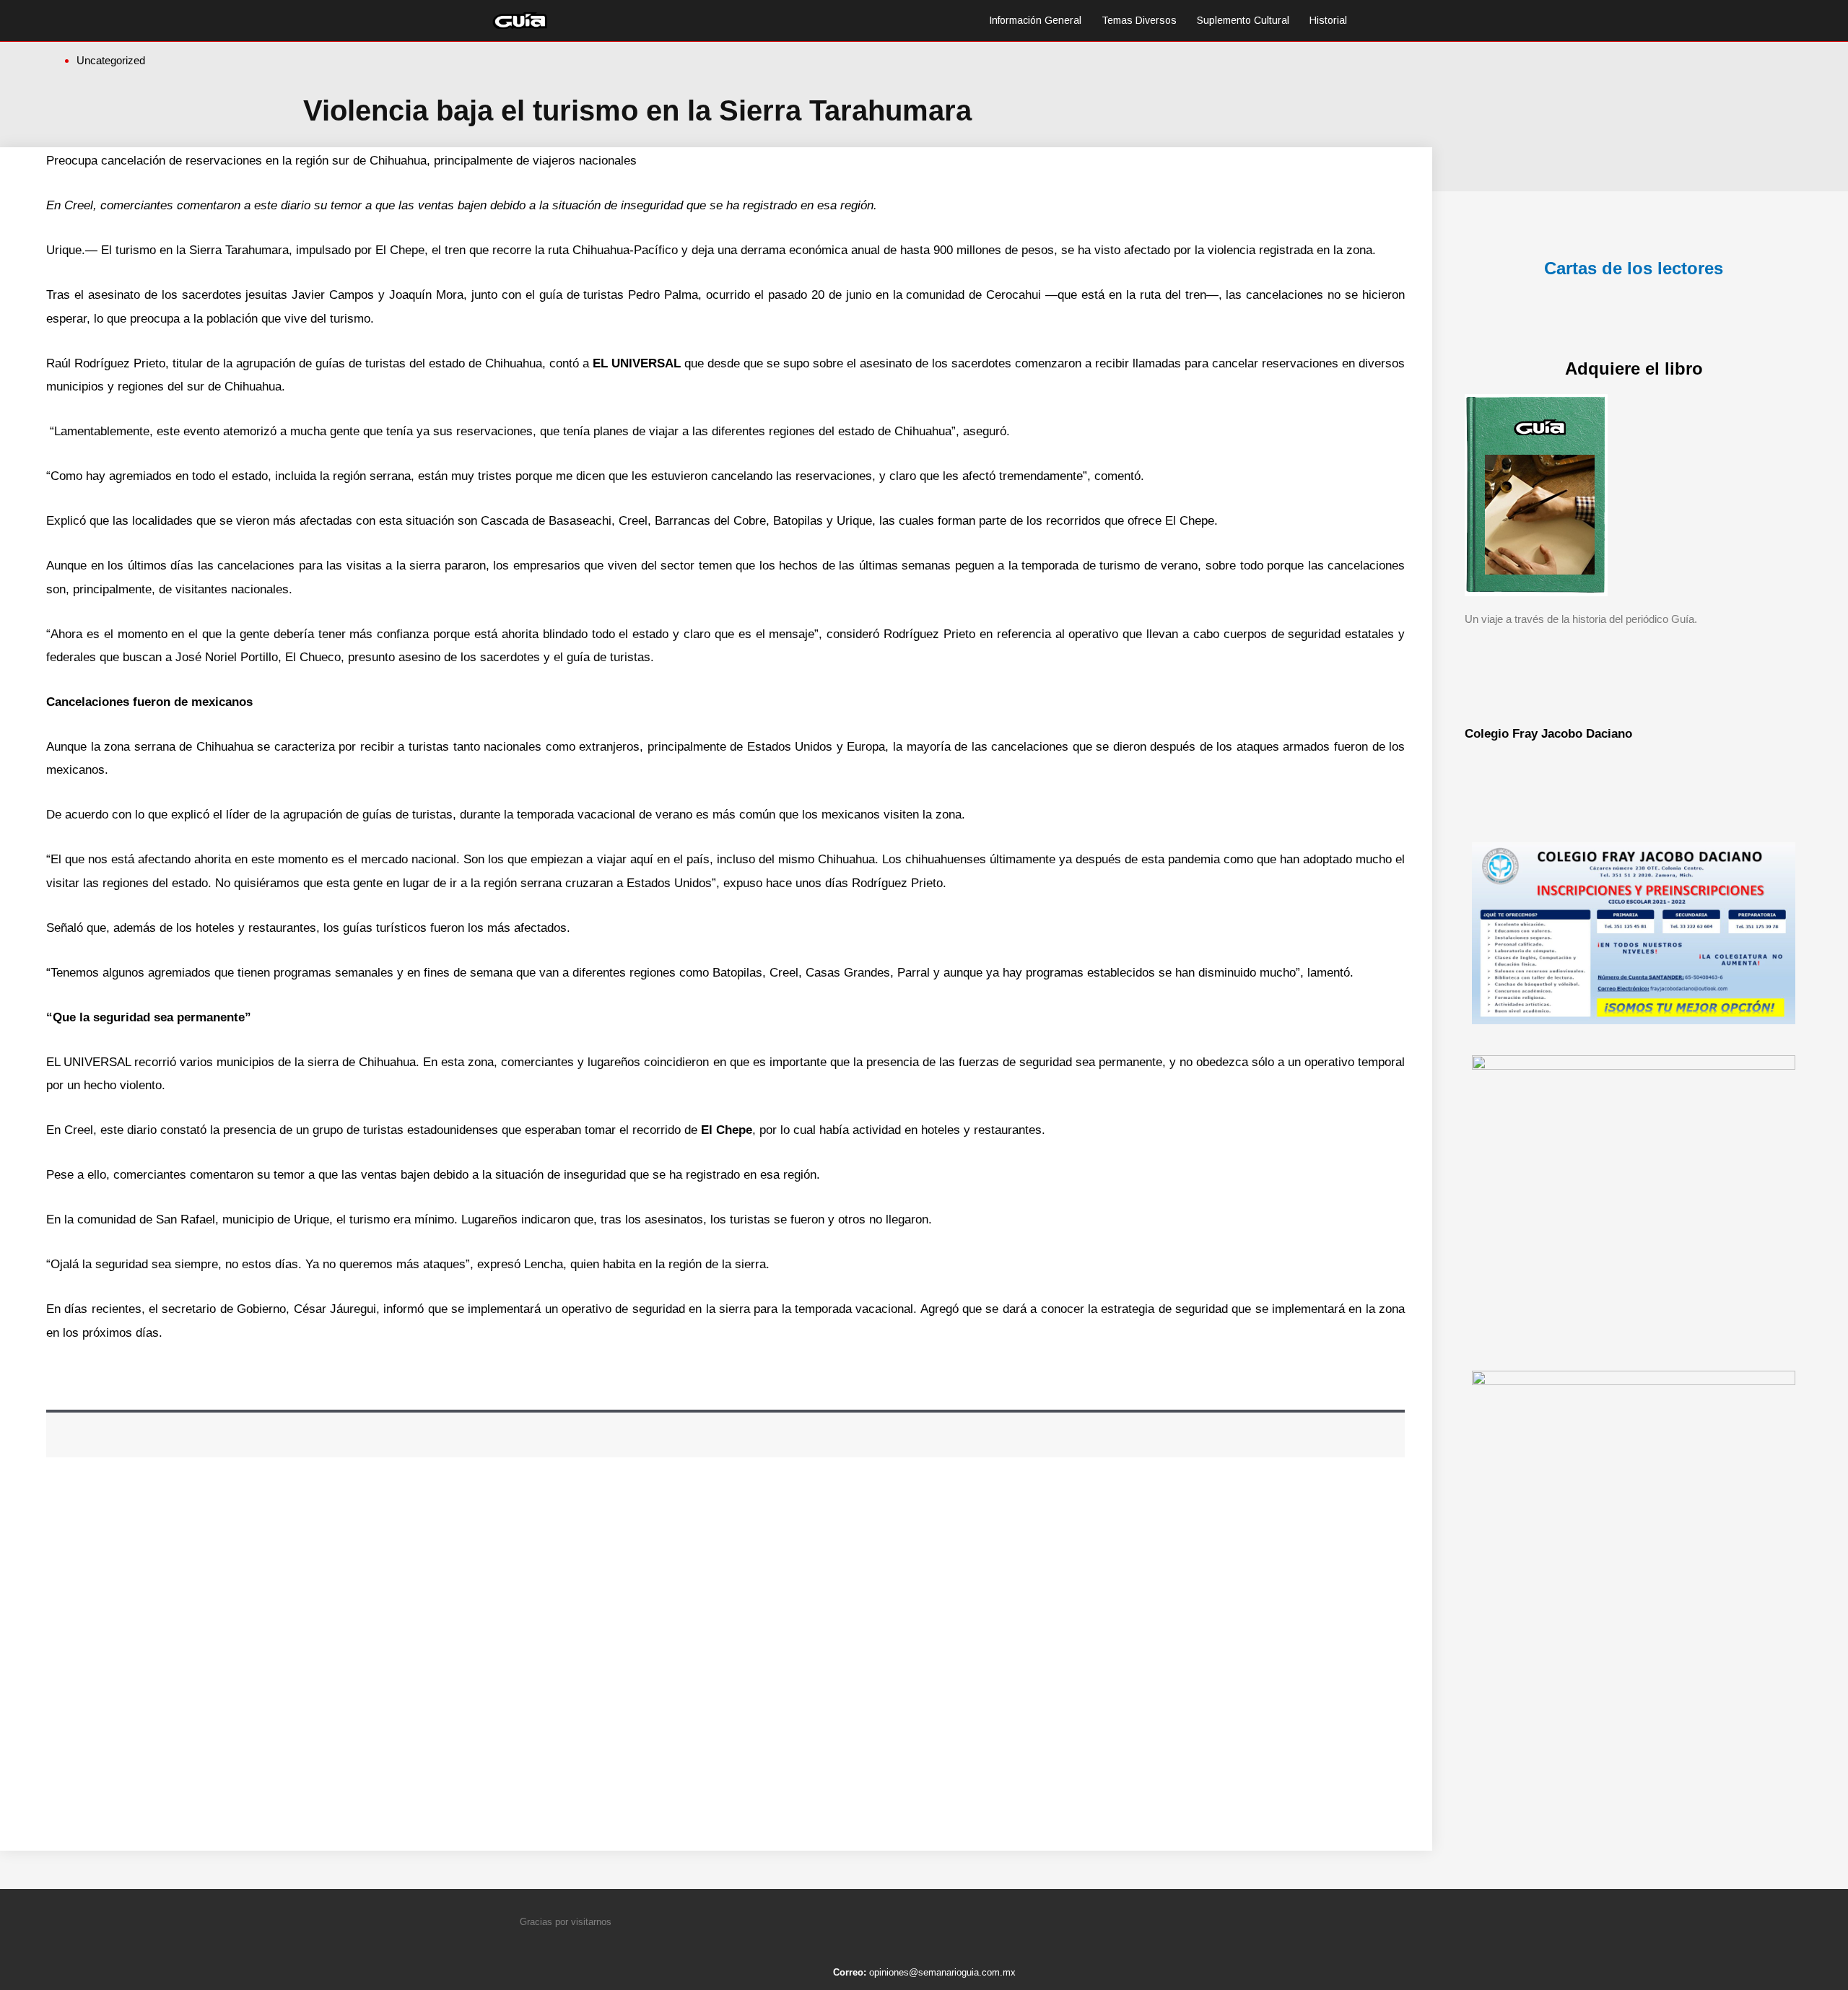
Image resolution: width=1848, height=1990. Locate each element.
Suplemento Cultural (1243, 20)
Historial (1328, 20)
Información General (1035, 20)
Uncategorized (111, 60)
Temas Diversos (1139, 20)
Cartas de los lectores (1634, 268)
